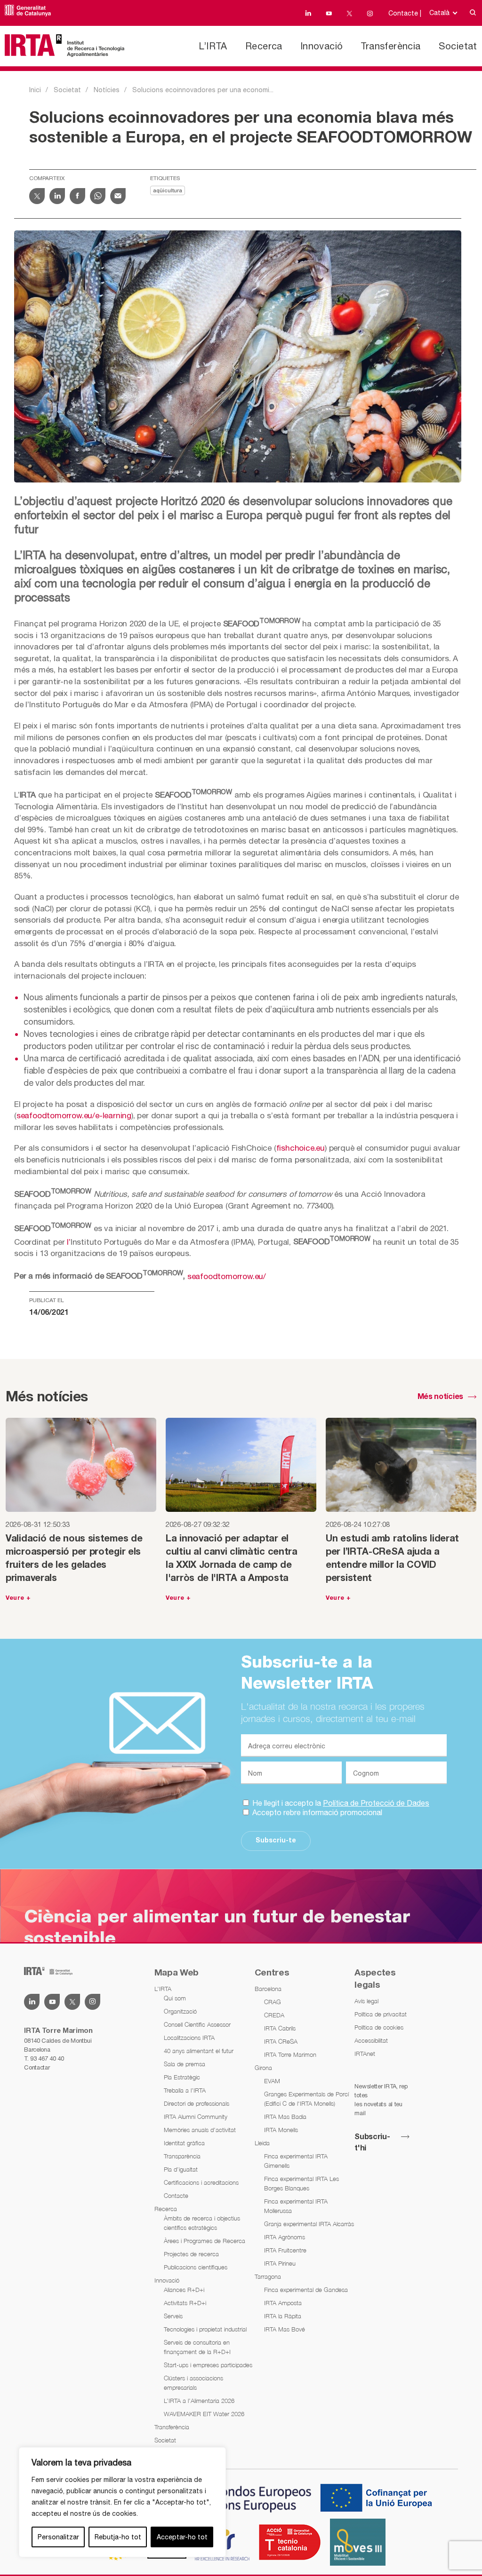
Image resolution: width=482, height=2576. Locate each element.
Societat (458, 46)
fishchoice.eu (301, 1148)
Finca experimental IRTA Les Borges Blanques (301, 2183)
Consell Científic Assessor (197, 2024)
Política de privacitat (381, 2014)
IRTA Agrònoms (285, 2237)
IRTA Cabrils (280, 2028)
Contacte (176, 2196)
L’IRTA (213, 46)
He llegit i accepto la (340, 1803)
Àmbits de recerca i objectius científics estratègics (202, 2223)
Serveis (173, 2316)
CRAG (273, 2002)
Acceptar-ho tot (182, 2537)
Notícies (107, 90)
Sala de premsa (185, 2064)
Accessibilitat (371, 2040)
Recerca (264, 46)
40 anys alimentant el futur (199, 2051)
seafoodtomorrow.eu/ (227, 1276)
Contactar (37, 2067)
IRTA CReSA (281, 2041)
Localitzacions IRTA (189, 2038)
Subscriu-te (276, 1841)
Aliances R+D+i (184, 2290)
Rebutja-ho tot (118, 2537)
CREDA (274, 2015)
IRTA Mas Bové (285, 2329)
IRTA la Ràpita (283, 2316)
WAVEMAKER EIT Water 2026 (204, 2414)
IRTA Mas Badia (285, 2117)
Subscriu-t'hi (372, 2143)
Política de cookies (379, 2027)
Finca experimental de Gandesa (306, 2290)
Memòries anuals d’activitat (200, 2130)
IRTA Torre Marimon (290, 2054)
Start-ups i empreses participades (208, 2365)
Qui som (175, 1998)
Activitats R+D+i (185, 2303)
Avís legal (366, 2001)
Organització (180, 2011)
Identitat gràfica (184, 2143)
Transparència (182, 2156)
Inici (35, 90)
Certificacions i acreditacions (201, 2182)
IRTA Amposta (283, 2303)
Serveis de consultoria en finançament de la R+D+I (197, 2347)
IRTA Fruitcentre (285, 2250)
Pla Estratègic (182, 2077)
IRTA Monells (281, 2130)
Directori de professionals (197, 2103)
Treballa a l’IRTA (185, 2090)
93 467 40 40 (47, 2058)
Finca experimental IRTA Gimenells (296, 2161)
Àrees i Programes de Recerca (205, 2241)
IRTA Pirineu (280, 2263)
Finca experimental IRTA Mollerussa (296, 2206)
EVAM (272, 2081)
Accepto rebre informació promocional (316, 1812)
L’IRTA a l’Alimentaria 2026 (199, 2401)
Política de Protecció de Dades (376, 1803)
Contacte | (405, 13)
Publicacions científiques (196, 2267)
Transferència (390, 46)
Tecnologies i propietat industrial (205, 2329)
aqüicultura (168, 191)
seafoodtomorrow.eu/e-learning (74, 1115)
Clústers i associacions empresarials (193, 2383)
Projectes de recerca (191, 2254)
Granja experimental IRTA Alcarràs (309, 2224)
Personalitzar (58, 2537)
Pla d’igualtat (181, 2169)
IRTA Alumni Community (196, 2117)
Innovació (322, 46)
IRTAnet (365, 2054)
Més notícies (440, 1397)
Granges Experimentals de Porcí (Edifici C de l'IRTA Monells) (306, 2099)
